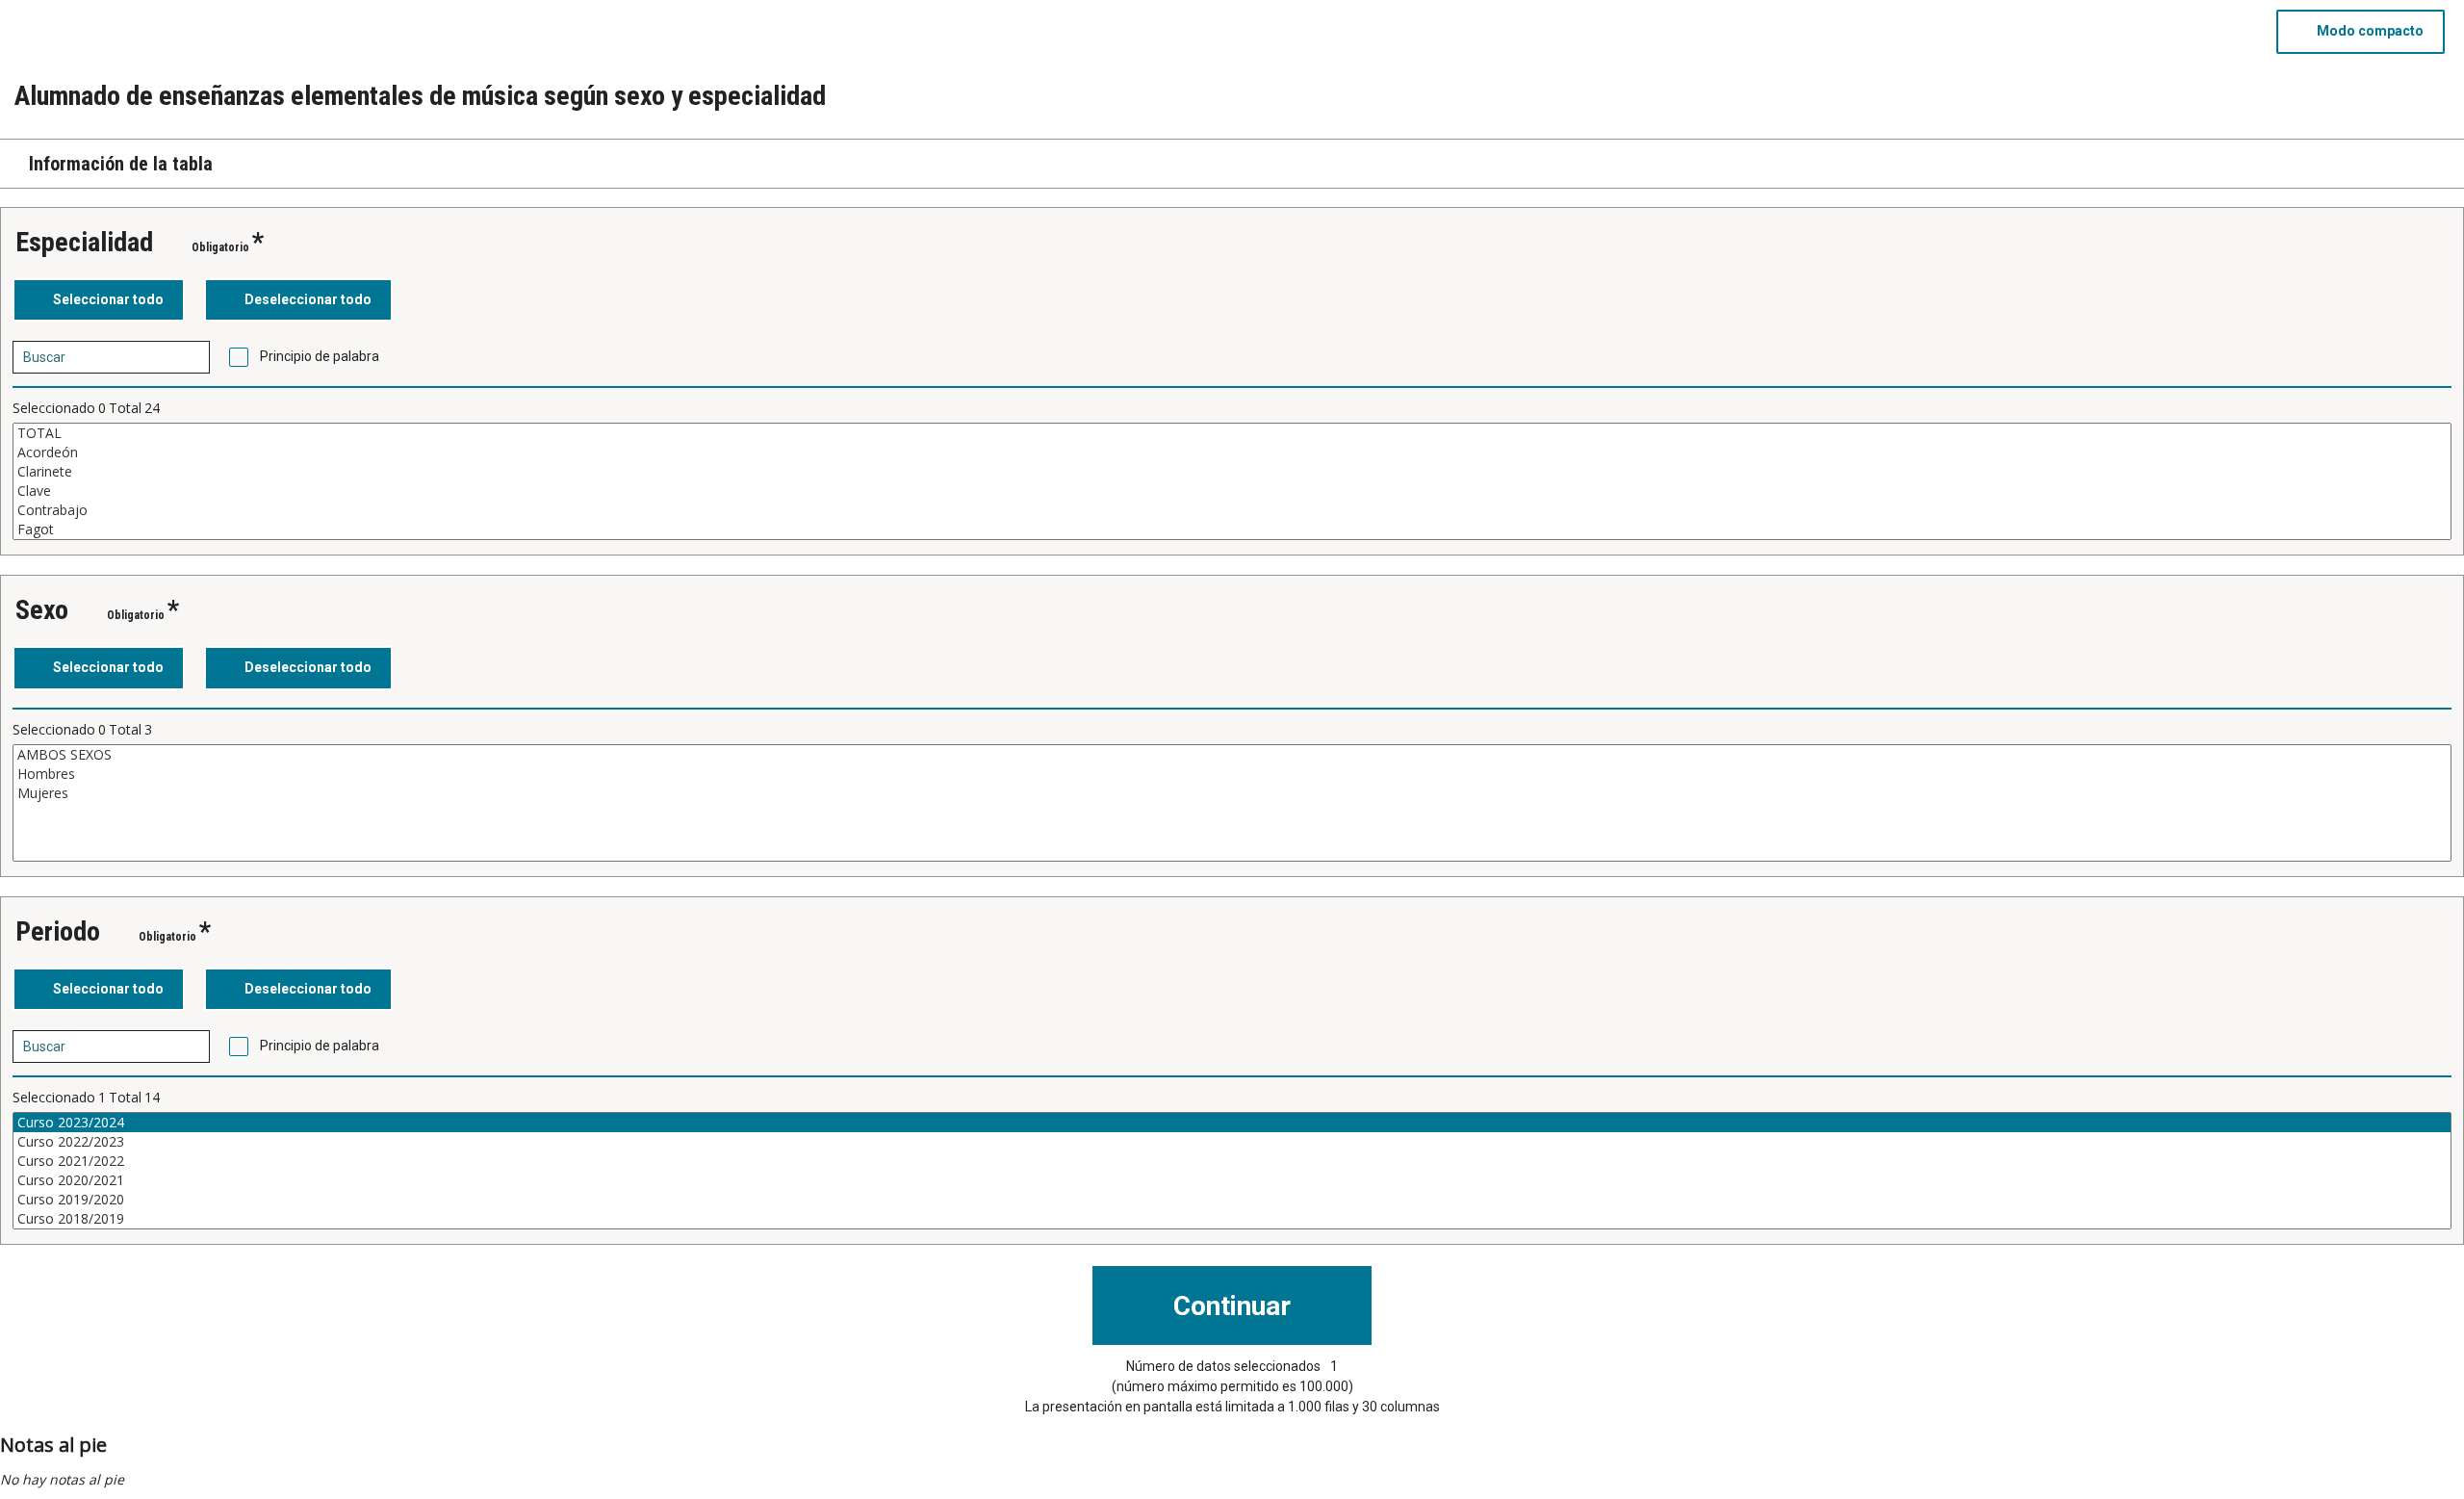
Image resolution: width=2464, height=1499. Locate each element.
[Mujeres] (1232, 793)
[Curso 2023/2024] (1232, 1123)
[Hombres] (1232, 774)
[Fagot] (1232, 530)
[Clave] (1232, 491)
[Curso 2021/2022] (1232, 1161)
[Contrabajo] (1232, 510)
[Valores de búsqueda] (189, 357)
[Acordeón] (1232, 452)
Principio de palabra (320, 356)
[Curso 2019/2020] (1232, 1200)
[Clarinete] (1232, 472)
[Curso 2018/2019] (1232, 1219)
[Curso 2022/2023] (1232, 1142)
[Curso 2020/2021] (1232, 1180)
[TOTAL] (1232, 433)
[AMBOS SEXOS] (1232, 755)
